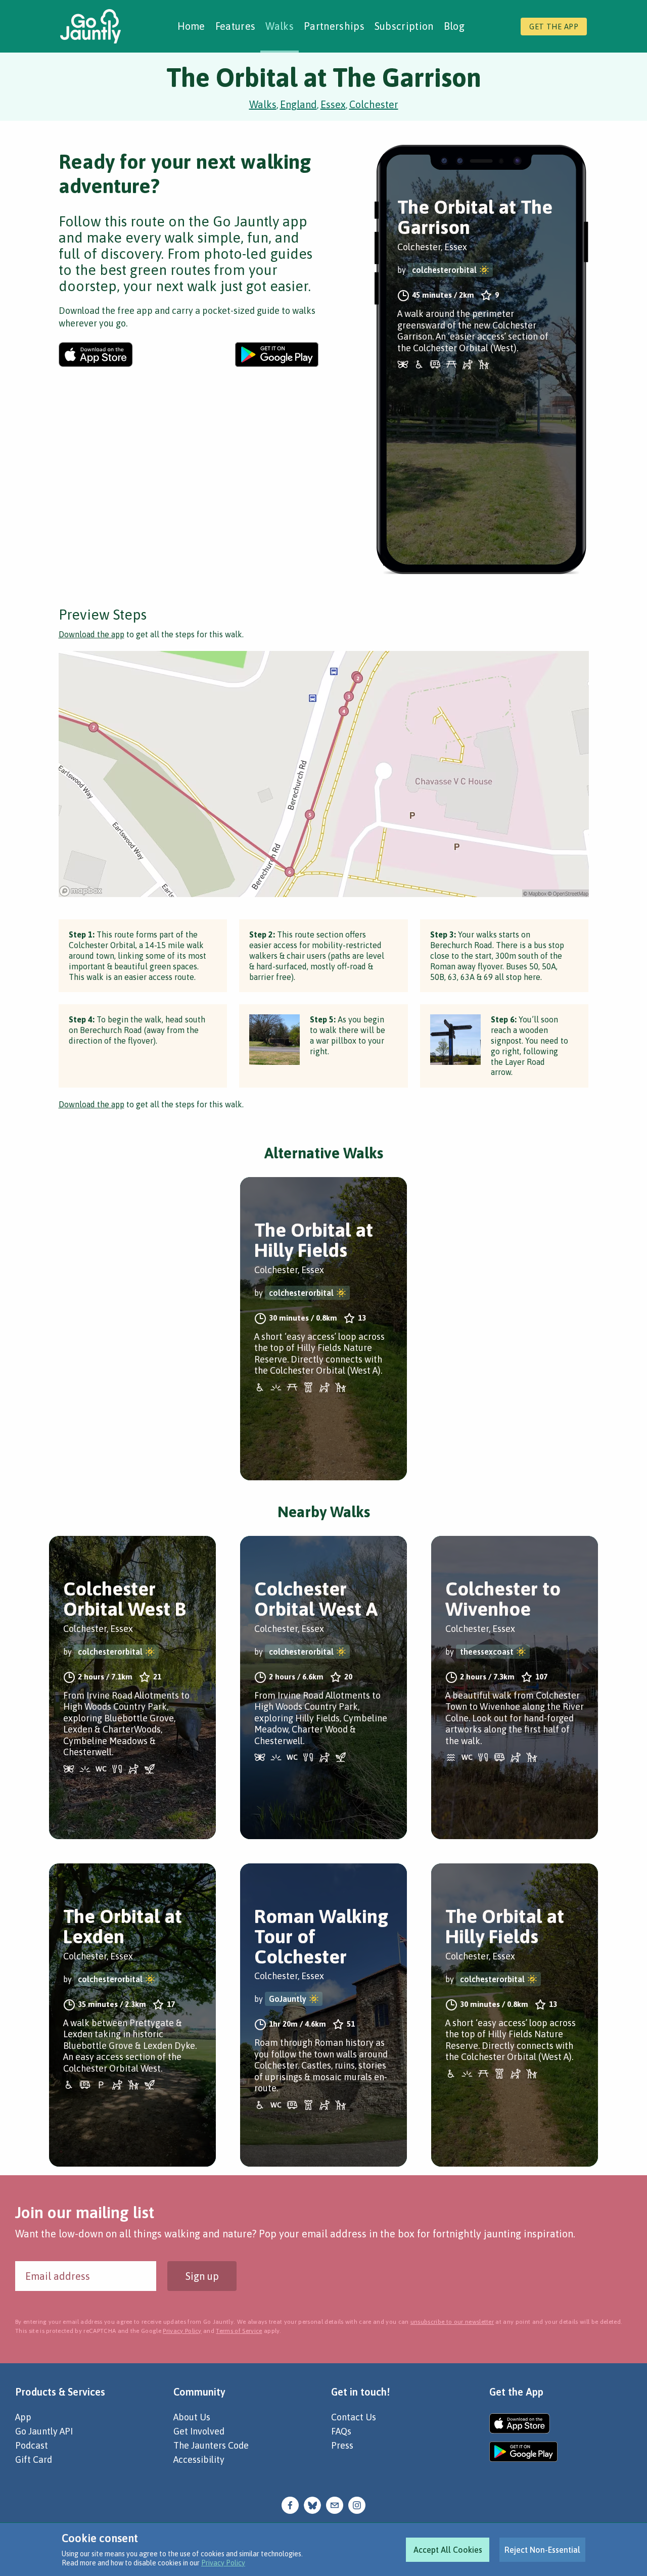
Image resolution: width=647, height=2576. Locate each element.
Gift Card (34, 2460)
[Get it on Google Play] (277, 355)
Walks (280, 26)
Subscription (404, 26)
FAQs (341, 2431)
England (298, 104)
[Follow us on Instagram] (357, 2504)
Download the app (91, 634)
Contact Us (354, 2417)
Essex (333, 104)
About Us (192, 2417)
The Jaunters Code (211, 2445)
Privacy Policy (223, 2563)
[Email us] (335, 2504)
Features (236, 26)
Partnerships (334, 26)
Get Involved (199, 2431)
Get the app (554, 27)
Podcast (32, 2445)
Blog (454, 26)
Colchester (374, 104)
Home (191, 26)
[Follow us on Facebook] (290, 2504)
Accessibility (199, 2460)
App (23, 2417)
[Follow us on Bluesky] (312, 2504)
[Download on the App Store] (96, 355)
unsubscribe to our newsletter (452, 2322)
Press (342, 2445)
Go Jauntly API (44, 2431)
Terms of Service (239, 2331)
